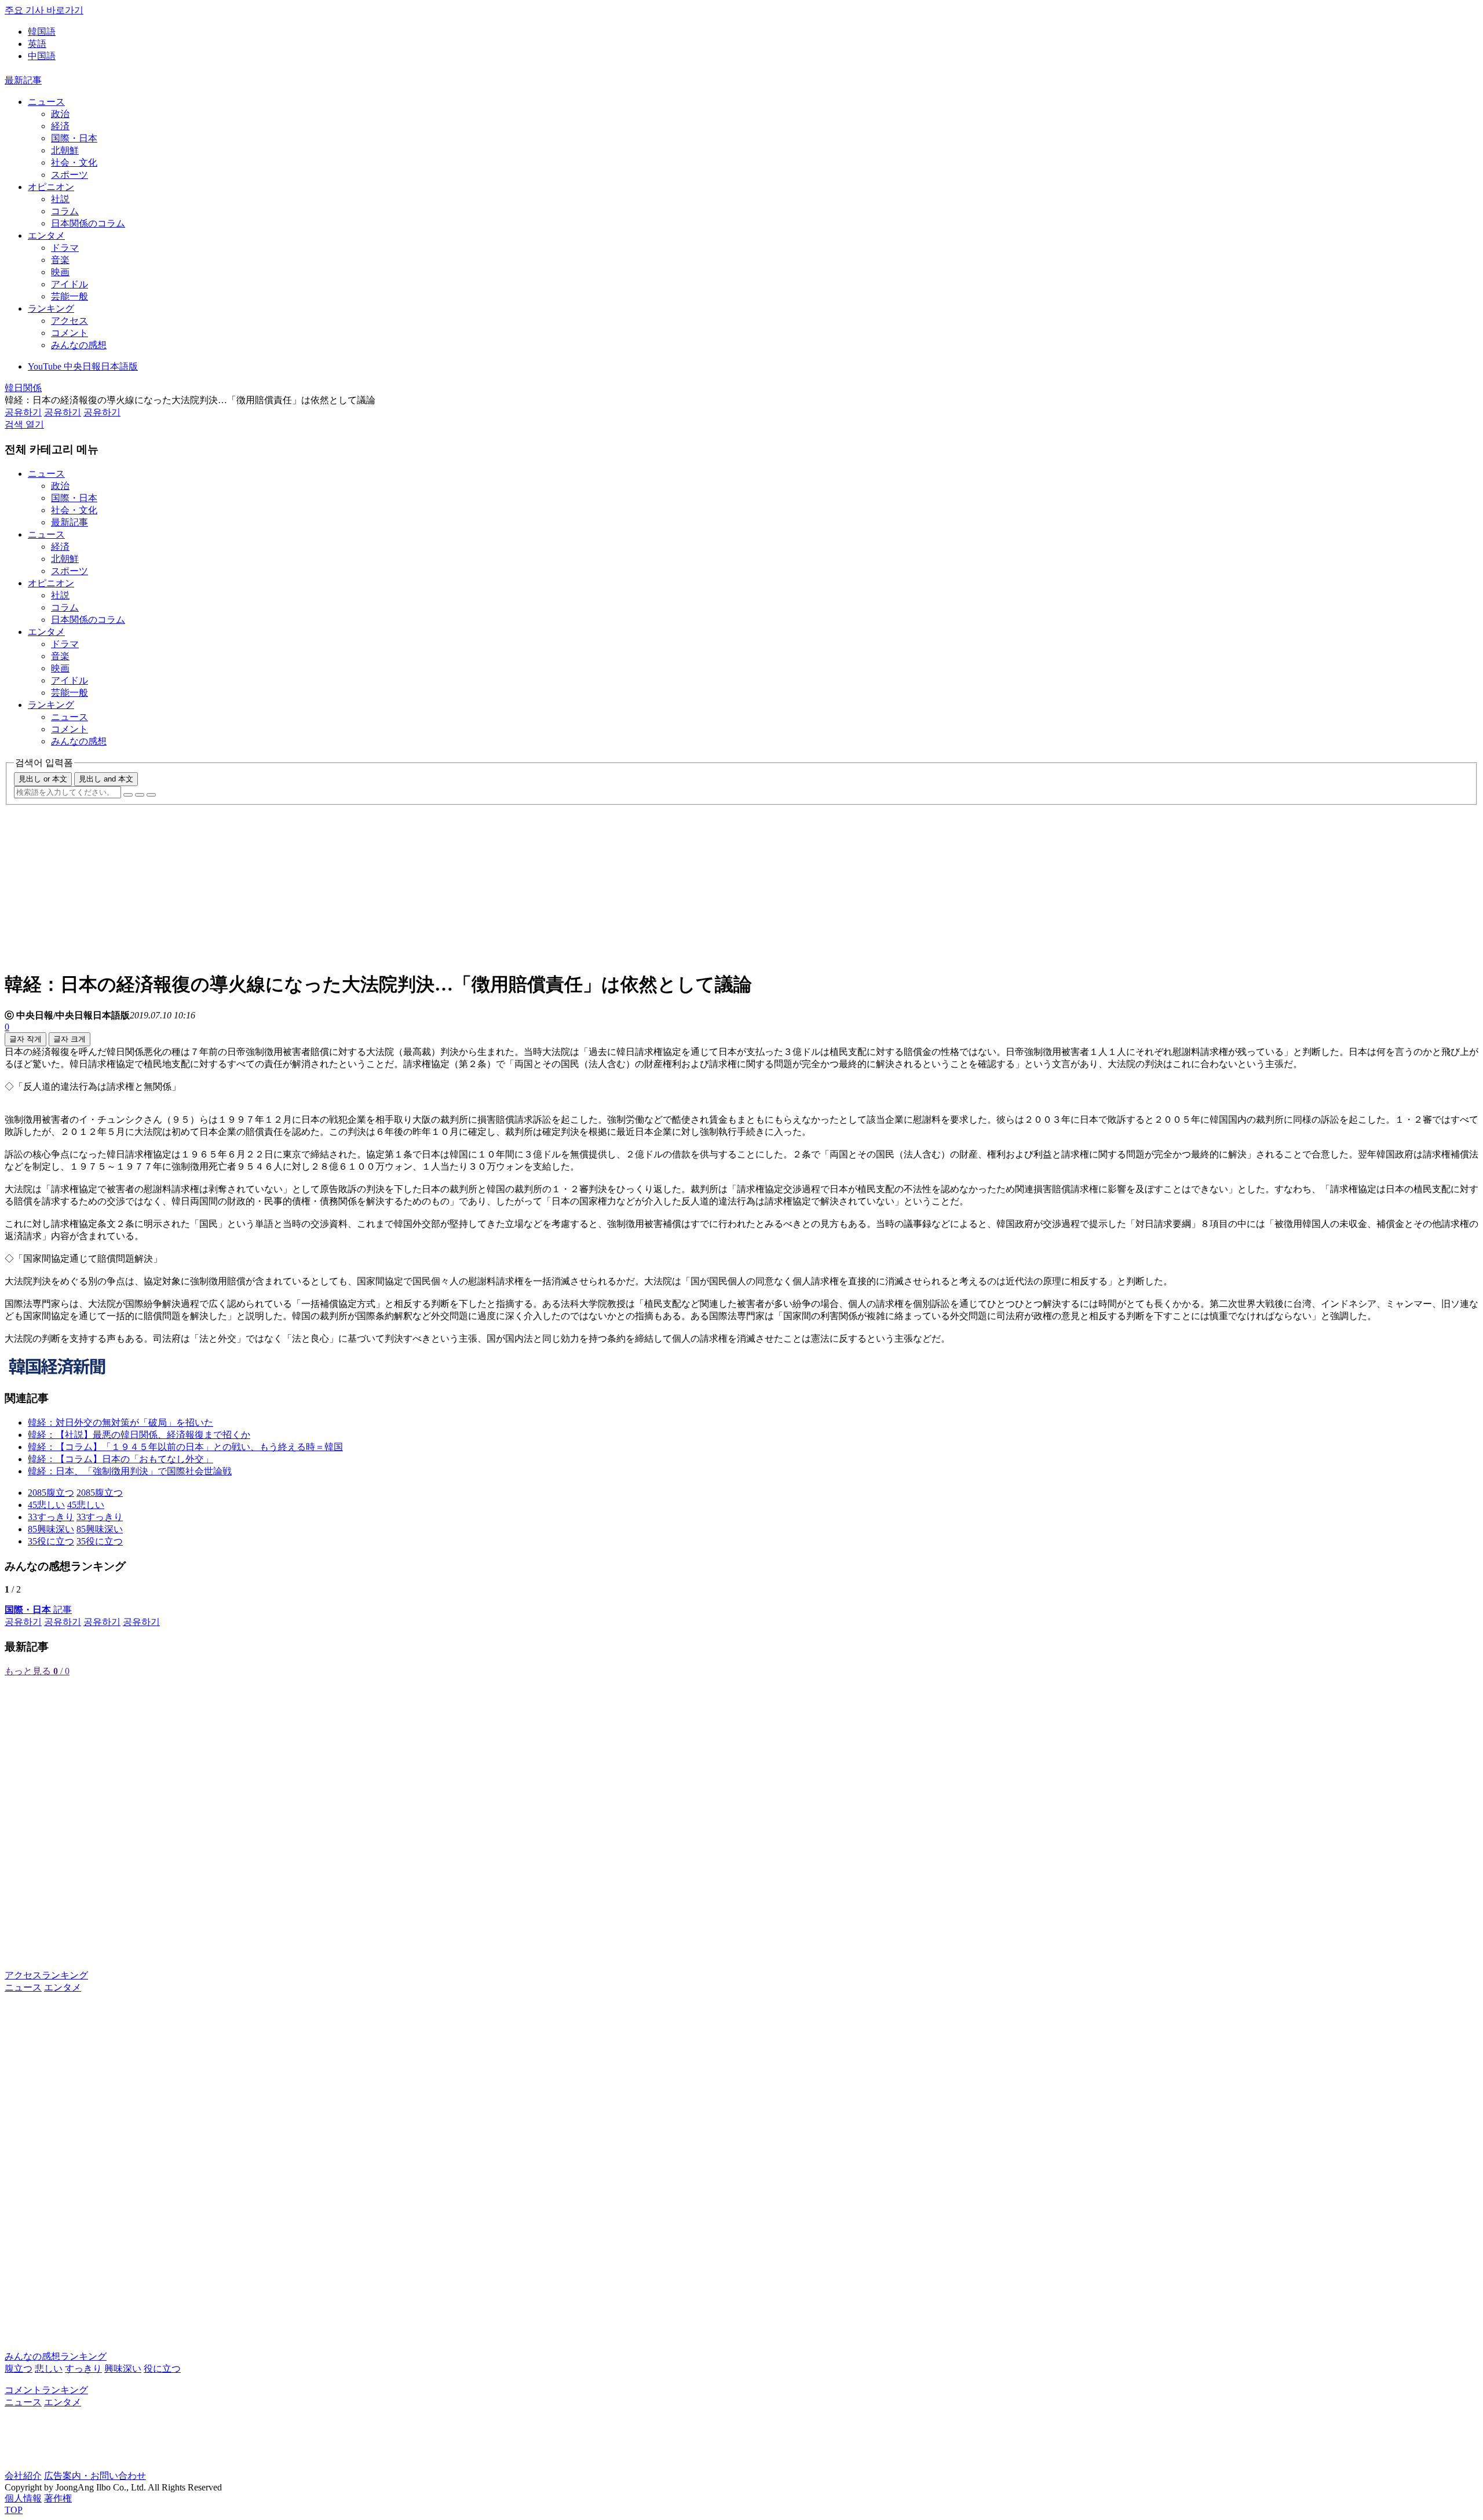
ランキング (51, 308)
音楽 (60, 260)
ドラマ (65, 248)
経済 (60, 126)
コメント (70, 333)
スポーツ (70, 175)
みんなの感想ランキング (56, 2356)
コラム (65, 211)
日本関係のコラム (88, 223)
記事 (38, 1610)
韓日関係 (23, 388)
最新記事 (23, 80)
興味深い (123, 2369)
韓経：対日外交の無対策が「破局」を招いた (120, 1422)
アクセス (70, 321)
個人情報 (23, 2498)
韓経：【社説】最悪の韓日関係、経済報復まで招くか (139, 1435)
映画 (60, 272)
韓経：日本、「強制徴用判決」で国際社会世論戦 (130, 1471)
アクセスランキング (46, 1975)
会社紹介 (23, 2476)
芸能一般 (70, 296)
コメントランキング (46, 2390)
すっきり (83, 2369)
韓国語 (42, 32)
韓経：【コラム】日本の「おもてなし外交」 (120, 1459)
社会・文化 (74, 162)
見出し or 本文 (43, 779)
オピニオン (51, 187)
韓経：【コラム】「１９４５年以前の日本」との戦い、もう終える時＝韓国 (185, 1447)
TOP (14, 2510)
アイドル (70, 284)
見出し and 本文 (106, 779)
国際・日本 (74, 138)
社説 (60, 199)
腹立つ (19, 2369)
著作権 (58, 2498)
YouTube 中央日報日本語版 (83, 366)
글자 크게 (70, 1039)
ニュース (46, 102)
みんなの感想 (79, 345)
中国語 (42, 56)
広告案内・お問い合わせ (95, 2476)
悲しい (49, 2369)
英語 (37, 44)
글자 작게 (25, 1039)
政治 (60, 114)
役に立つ (162, 2369)
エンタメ (46, 235)
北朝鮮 (65, 150)
